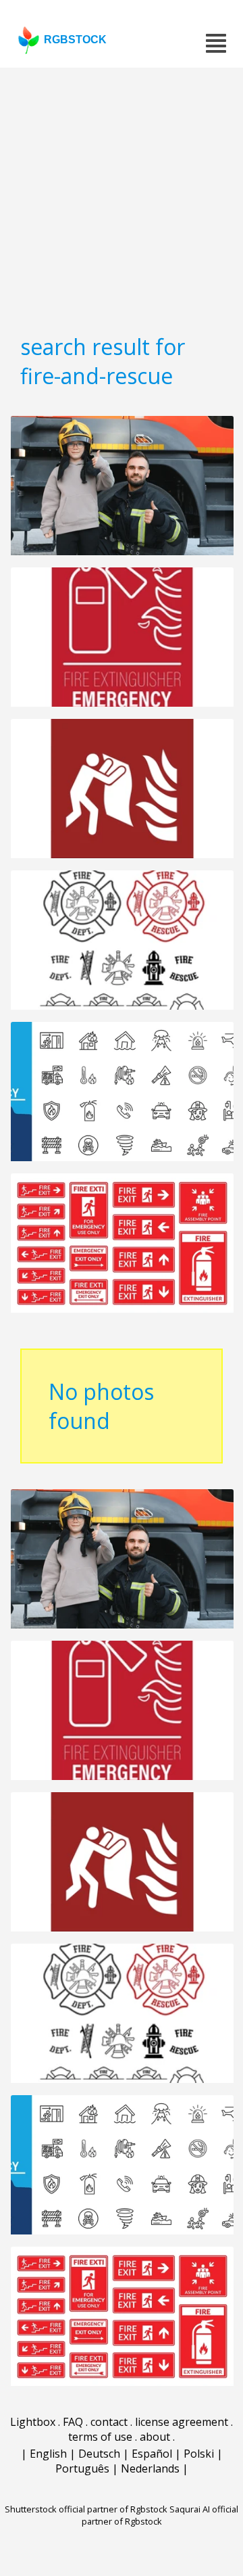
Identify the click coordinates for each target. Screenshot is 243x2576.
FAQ (73, 2422)
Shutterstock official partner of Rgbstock (86, 2509)
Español (152, 2454)
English (48, 2454)
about (155, 2437)
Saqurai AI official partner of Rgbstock (160, 2515)
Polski (199, 2454)
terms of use (100, 2437)
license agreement (182, 2422)
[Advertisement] (122, 196)
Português (82, 2468)
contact (109, 2422)
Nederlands (150, 2468)
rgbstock (75, 40)
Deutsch (99, 2454)
